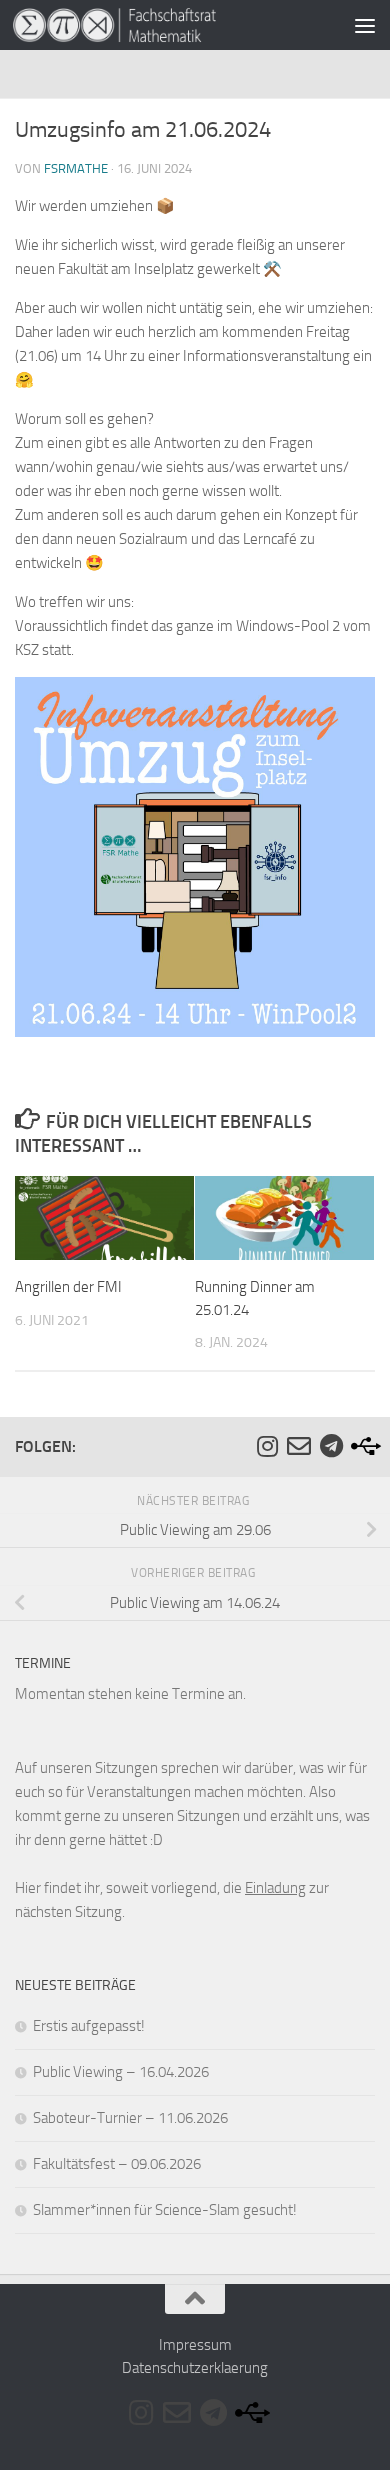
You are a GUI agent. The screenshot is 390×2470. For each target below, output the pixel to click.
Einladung (275, 1888)
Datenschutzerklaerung (195, 2368)
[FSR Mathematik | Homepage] (148, 25)
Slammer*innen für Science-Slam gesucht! (165, 2210)
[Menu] (365, 25)
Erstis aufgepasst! (89, 2026)
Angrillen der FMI (68, 1287)
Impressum (195, 2345)
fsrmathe (76, 168)
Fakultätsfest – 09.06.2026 (117, 2164)
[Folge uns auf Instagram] (267, 1446)
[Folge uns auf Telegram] (331, 1446)
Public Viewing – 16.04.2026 (121, 2072)
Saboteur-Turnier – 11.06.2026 (130, 2118)
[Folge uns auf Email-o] (299, 1446)
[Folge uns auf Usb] (363, 1446)
